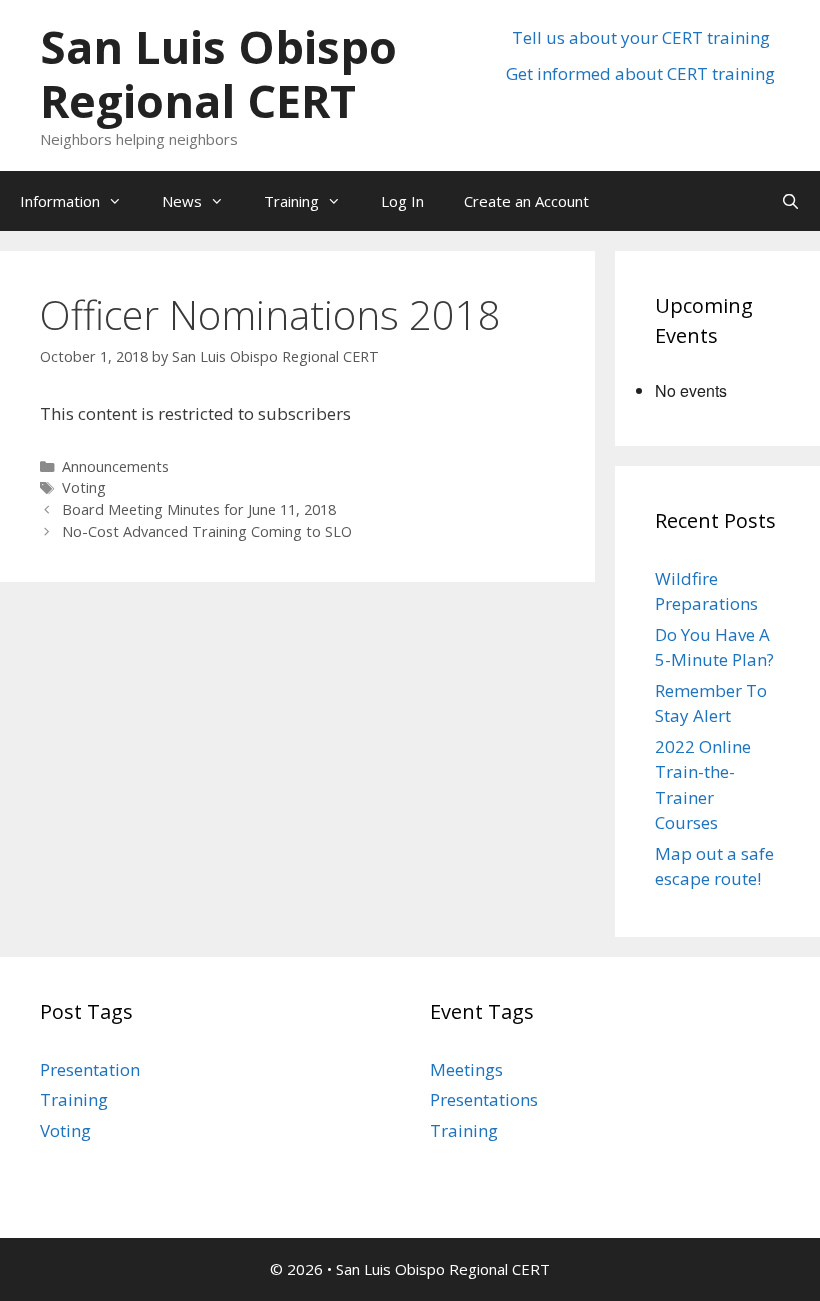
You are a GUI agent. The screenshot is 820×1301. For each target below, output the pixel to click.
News (182, 201)
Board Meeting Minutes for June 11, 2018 (199, 509)
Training (291, 201)
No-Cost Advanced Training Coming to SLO (207, 531)
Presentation (90, 1069)
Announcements (115, 466)
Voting (84, 487)
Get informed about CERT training (640, 73)
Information (60, 201)
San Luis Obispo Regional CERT (218, 73)
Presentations (484, 1099)
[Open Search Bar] (790, 201)
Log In (402, 201)
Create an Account (526, 201)
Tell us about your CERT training (641, 37)
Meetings (466, 1069)
